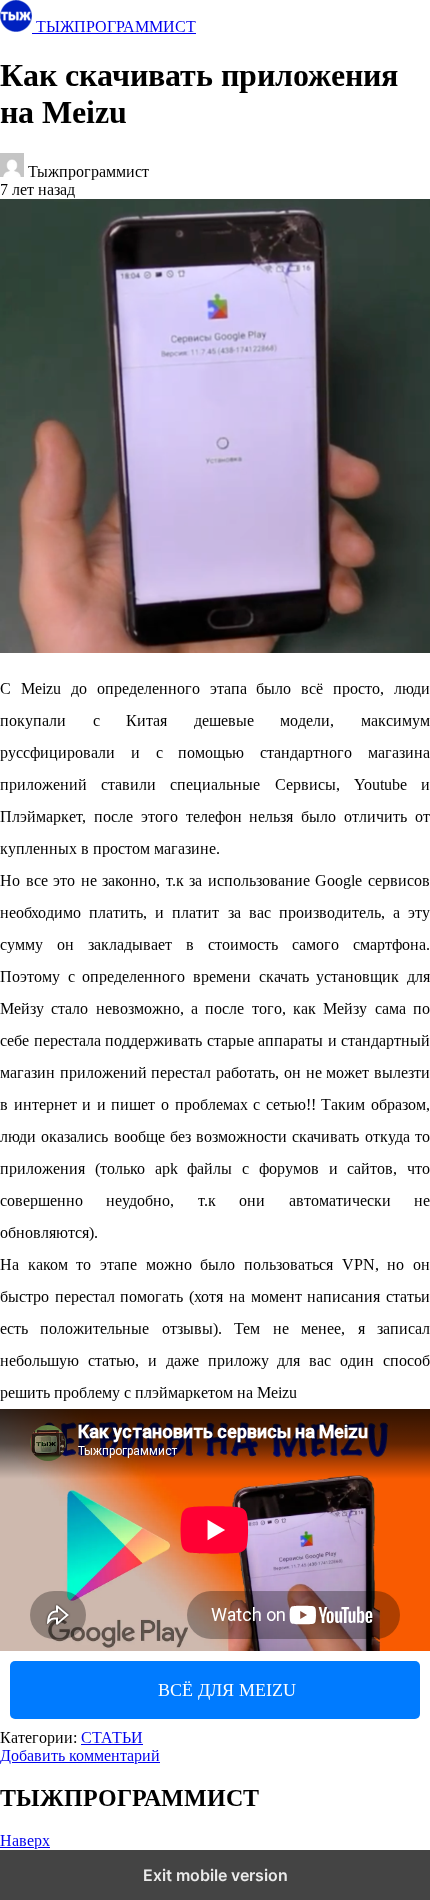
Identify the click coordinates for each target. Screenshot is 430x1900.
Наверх (25, 1840)
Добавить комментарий (80, 1755)
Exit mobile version (215, 1875)
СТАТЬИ (112, 1737)
